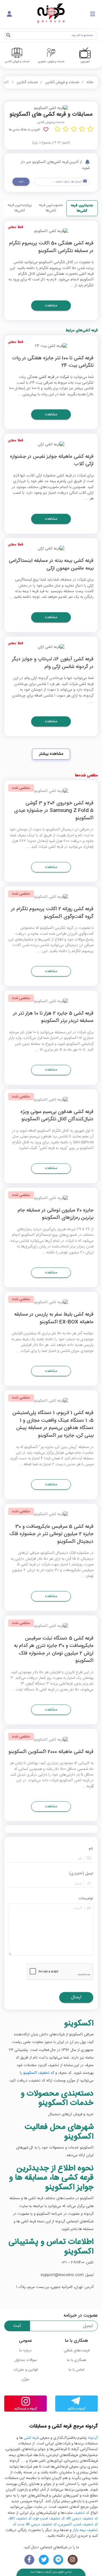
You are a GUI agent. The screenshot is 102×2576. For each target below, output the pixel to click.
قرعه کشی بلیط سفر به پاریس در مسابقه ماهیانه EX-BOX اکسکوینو (54, 1319)
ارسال (76, 1997)
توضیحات (86, 1898)
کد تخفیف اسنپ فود (49, 2519)
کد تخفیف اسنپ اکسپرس (78, 2525)
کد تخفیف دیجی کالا (82, 2519)
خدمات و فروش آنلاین (62, 82)
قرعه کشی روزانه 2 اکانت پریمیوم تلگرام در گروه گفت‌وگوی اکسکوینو (52, 913)
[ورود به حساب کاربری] (9, 14)
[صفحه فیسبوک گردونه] (29, 2560)
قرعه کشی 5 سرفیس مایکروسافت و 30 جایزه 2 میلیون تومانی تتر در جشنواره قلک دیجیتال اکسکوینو (51, 1535)
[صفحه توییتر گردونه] (44, 2560)
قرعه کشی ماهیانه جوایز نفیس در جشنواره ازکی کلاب (52, 461)
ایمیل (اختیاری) (81, 1874)
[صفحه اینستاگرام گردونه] (73, 2560)
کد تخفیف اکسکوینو (39, 2073)
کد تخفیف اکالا (20, 2519)
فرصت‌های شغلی (77, 2351)
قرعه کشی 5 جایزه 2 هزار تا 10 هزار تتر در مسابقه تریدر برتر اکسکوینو (53, 1018)
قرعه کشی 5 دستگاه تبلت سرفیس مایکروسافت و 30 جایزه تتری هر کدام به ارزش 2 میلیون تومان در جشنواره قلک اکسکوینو (54, 1650)
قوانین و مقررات (25, 2370)
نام (91, 1849)
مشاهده (51, 306)
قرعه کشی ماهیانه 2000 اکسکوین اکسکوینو (51, 1752)
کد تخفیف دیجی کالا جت (37, 2525)
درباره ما (25, 2351)
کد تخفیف (81, 2513)
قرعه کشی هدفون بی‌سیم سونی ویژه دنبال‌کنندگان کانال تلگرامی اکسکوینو (57, 1116)
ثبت (21, 182)
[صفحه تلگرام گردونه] (58, 2560)
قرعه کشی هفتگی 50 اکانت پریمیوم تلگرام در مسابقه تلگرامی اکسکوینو (51, 247)
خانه (90, 82)
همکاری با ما (76, 2360)
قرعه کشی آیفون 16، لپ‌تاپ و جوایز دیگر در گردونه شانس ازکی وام (53, 663)
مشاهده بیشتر (51, 754)
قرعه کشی (31, 2438)
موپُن (25, 2379)
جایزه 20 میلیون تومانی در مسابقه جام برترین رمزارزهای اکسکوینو (56, 1214)
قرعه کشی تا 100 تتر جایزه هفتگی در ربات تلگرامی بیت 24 (53, 362)
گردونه (93, 2438)
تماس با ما (76, 2370)
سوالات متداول (26, 2360)
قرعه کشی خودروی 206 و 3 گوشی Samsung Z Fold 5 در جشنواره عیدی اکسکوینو (54, 811)
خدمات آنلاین (27, 82)
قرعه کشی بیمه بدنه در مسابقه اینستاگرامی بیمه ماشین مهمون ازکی (51, 565)
